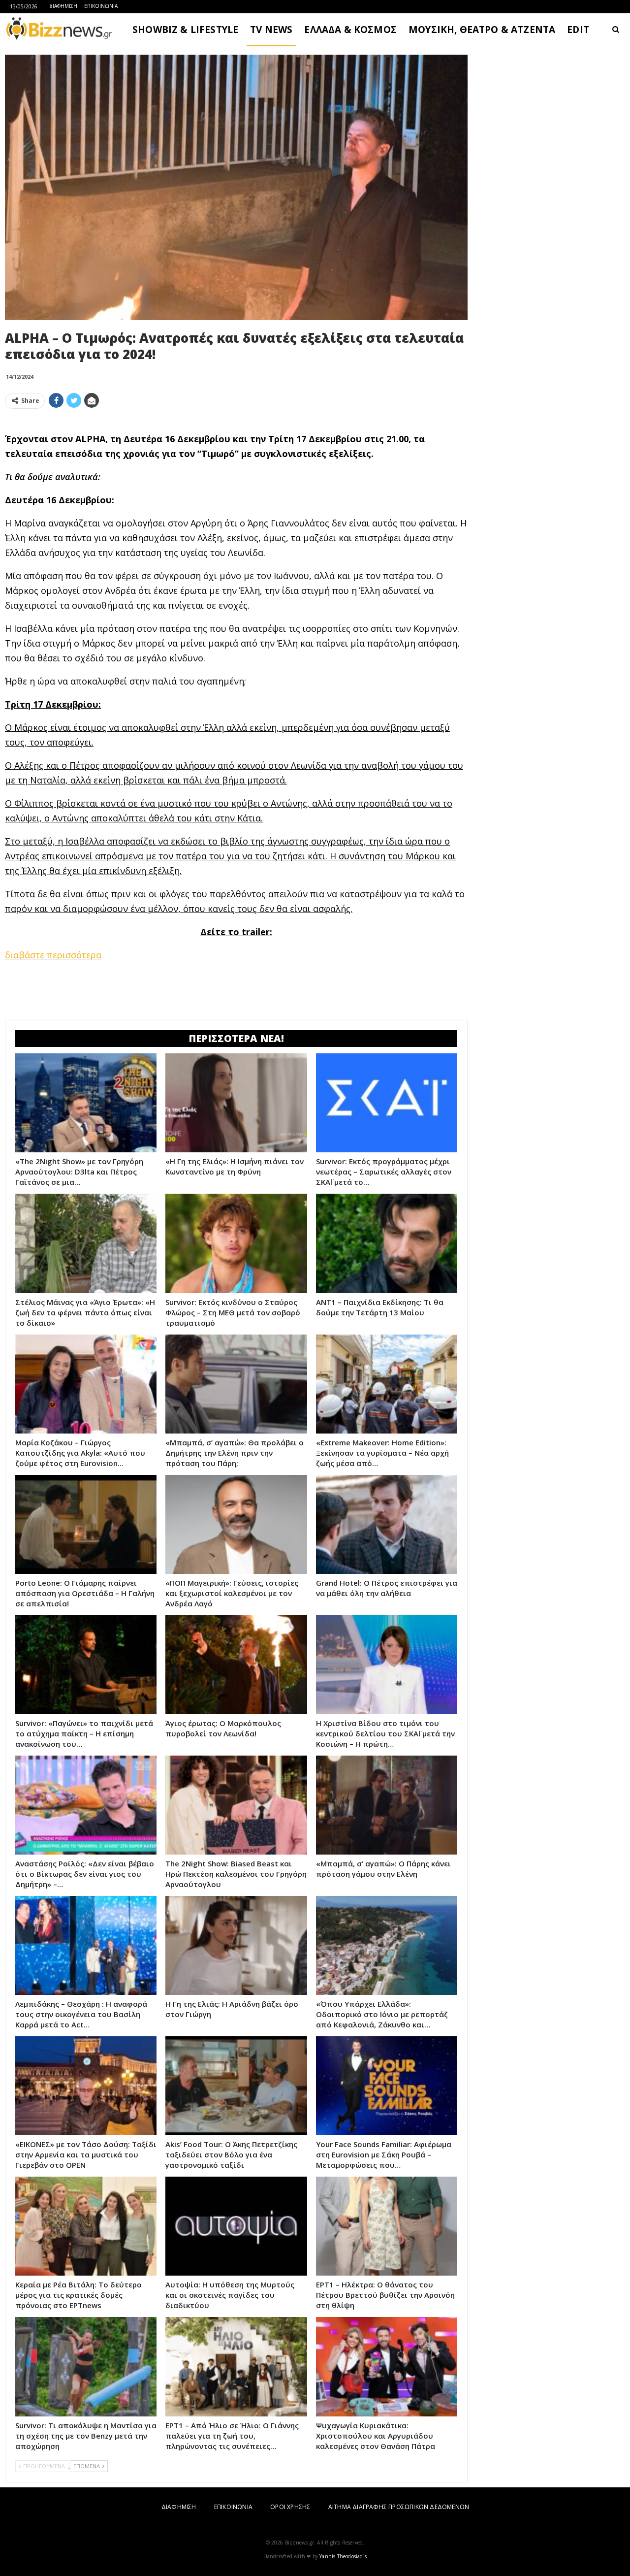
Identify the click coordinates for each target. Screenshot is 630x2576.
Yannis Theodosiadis (343, 2556)
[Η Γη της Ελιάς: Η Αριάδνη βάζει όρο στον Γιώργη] (236, 1945)
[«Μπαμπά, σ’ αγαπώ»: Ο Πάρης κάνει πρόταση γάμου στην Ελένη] (387, 1805)
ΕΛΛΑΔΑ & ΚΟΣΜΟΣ (350, 30)
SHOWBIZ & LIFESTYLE (185, 30)
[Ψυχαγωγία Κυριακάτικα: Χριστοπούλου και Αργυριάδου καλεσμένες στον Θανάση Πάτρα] (387, 2366)
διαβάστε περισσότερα (53, 955)
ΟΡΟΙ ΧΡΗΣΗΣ (290, 2507)
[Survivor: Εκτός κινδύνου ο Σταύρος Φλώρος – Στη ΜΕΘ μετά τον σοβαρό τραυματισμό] (236, 1243)
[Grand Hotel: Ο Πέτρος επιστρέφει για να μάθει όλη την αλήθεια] (387, 1524)
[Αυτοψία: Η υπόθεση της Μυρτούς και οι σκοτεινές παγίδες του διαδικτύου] (236, 2226)
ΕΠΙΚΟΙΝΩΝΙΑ (101, 6)
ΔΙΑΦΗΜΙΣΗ (63, 6)
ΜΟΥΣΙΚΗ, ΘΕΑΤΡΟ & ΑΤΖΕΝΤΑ (482, 30)
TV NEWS (271, 30)
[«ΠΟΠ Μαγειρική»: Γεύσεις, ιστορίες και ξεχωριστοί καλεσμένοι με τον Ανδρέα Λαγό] (236, 1524)
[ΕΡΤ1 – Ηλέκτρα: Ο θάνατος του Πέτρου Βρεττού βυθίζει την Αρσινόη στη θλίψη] (387, 2226)
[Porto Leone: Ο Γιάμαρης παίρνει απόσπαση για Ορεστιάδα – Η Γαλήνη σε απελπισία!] (86, 1524)
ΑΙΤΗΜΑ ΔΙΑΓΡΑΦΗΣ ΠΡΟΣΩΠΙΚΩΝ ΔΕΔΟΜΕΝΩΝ (399, 2507)
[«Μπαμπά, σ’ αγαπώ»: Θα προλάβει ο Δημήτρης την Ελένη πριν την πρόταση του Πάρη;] (236, 1384)
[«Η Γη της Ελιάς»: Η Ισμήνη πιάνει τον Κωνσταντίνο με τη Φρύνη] (236, 1103)
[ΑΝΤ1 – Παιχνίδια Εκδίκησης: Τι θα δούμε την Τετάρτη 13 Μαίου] (387, 1243)
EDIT (578, 30)
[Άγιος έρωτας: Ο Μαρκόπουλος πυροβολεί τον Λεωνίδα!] (236, 1665)
